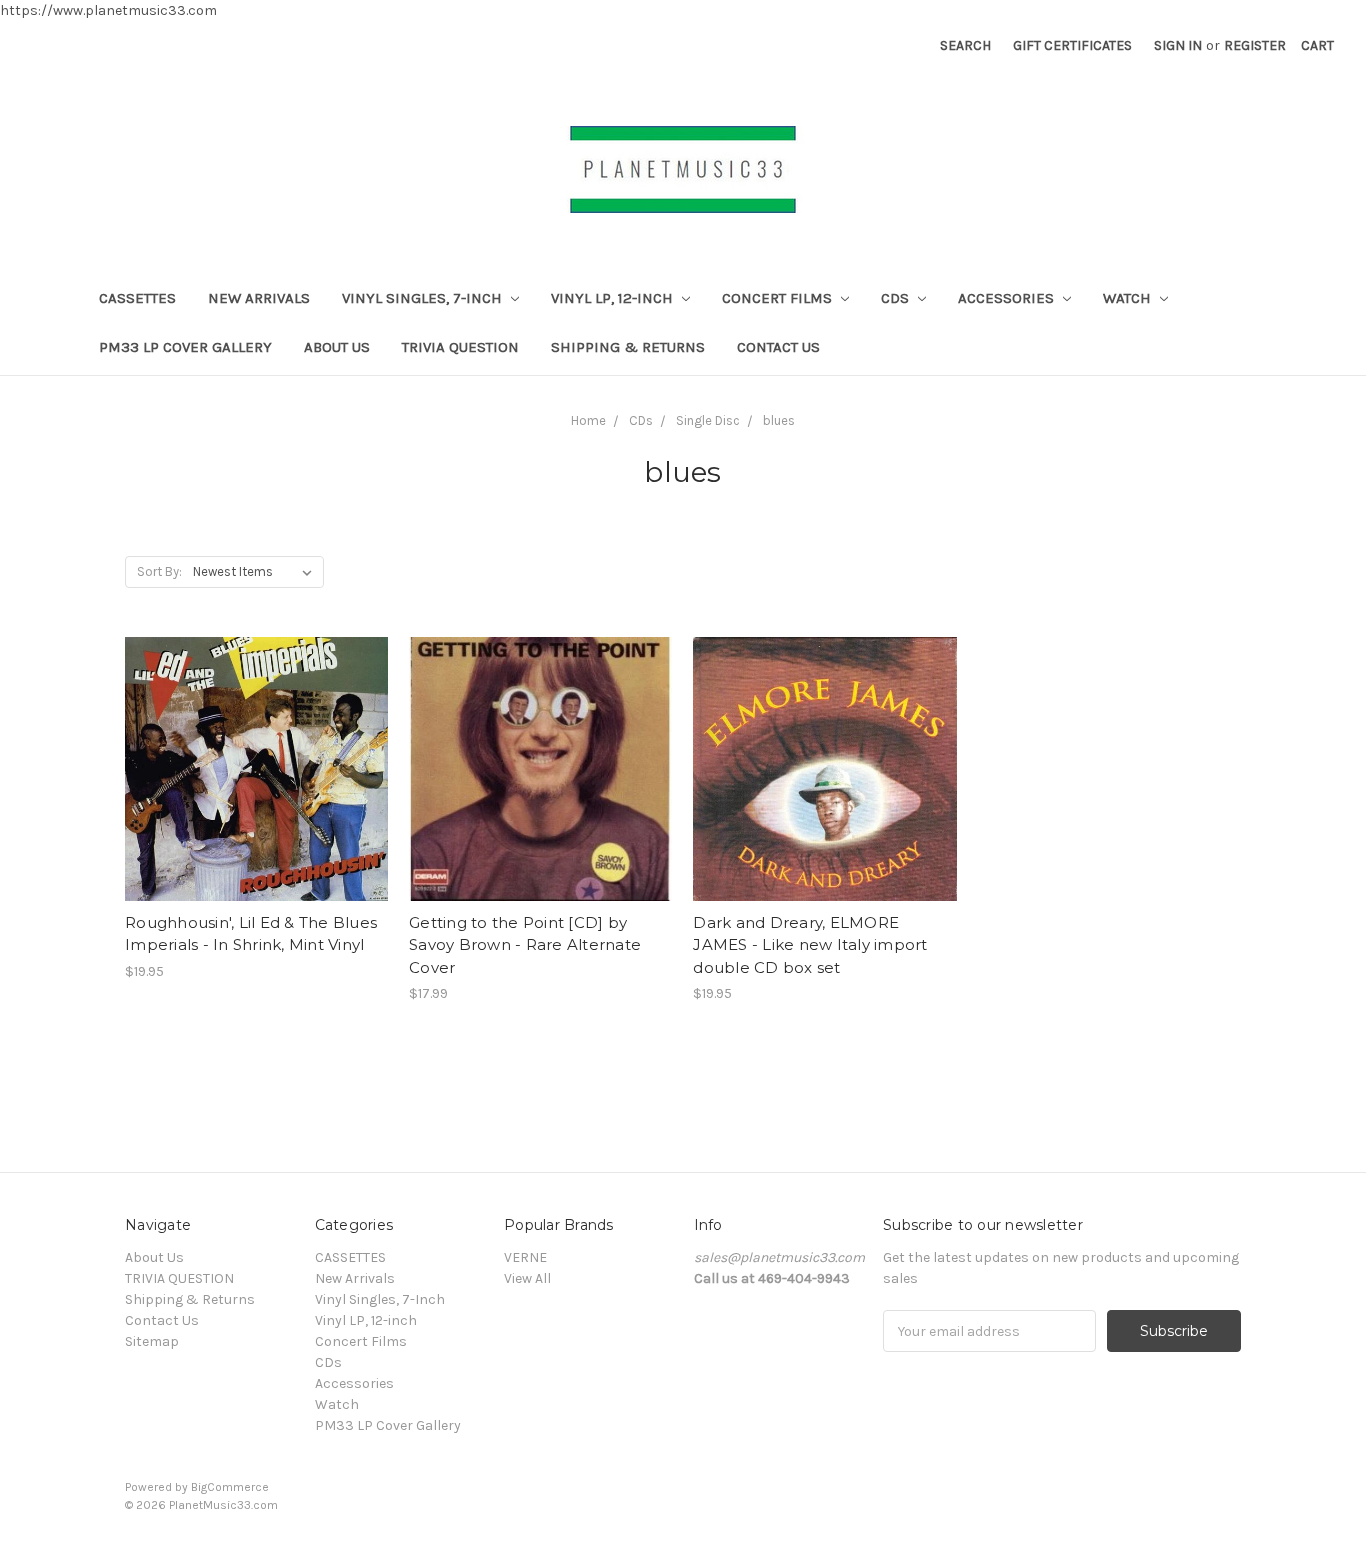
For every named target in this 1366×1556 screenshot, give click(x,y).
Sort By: (159, 571)
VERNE (525, 1257)
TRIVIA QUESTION (460, 347)
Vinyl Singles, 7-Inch (424, 298)
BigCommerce (230, 1487)
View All (527, 1278)
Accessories (1008, 298)
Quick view (257, 734)
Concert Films (779, 298)
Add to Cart (256, 805)
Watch (1129, 298)
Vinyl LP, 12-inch (614, 298)
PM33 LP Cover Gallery (185, 347)
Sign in (1178, 45)
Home (588, 420)
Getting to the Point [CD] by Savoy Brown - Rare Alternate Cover (525, 945)
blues (779, 420)
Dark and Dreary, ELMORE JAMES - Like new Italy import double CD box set (810, 945)
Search (965, 45)
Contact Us (778, 347)
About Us (337, 347)
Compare (250, 770)
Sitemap (152, 1341)
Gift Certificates (1072, 45)
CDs (897, 298)
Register (1255, 45)
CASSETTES (137, 298)
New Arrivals (259, 298)
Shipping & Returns (628, 347)
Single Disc (708, 420)
